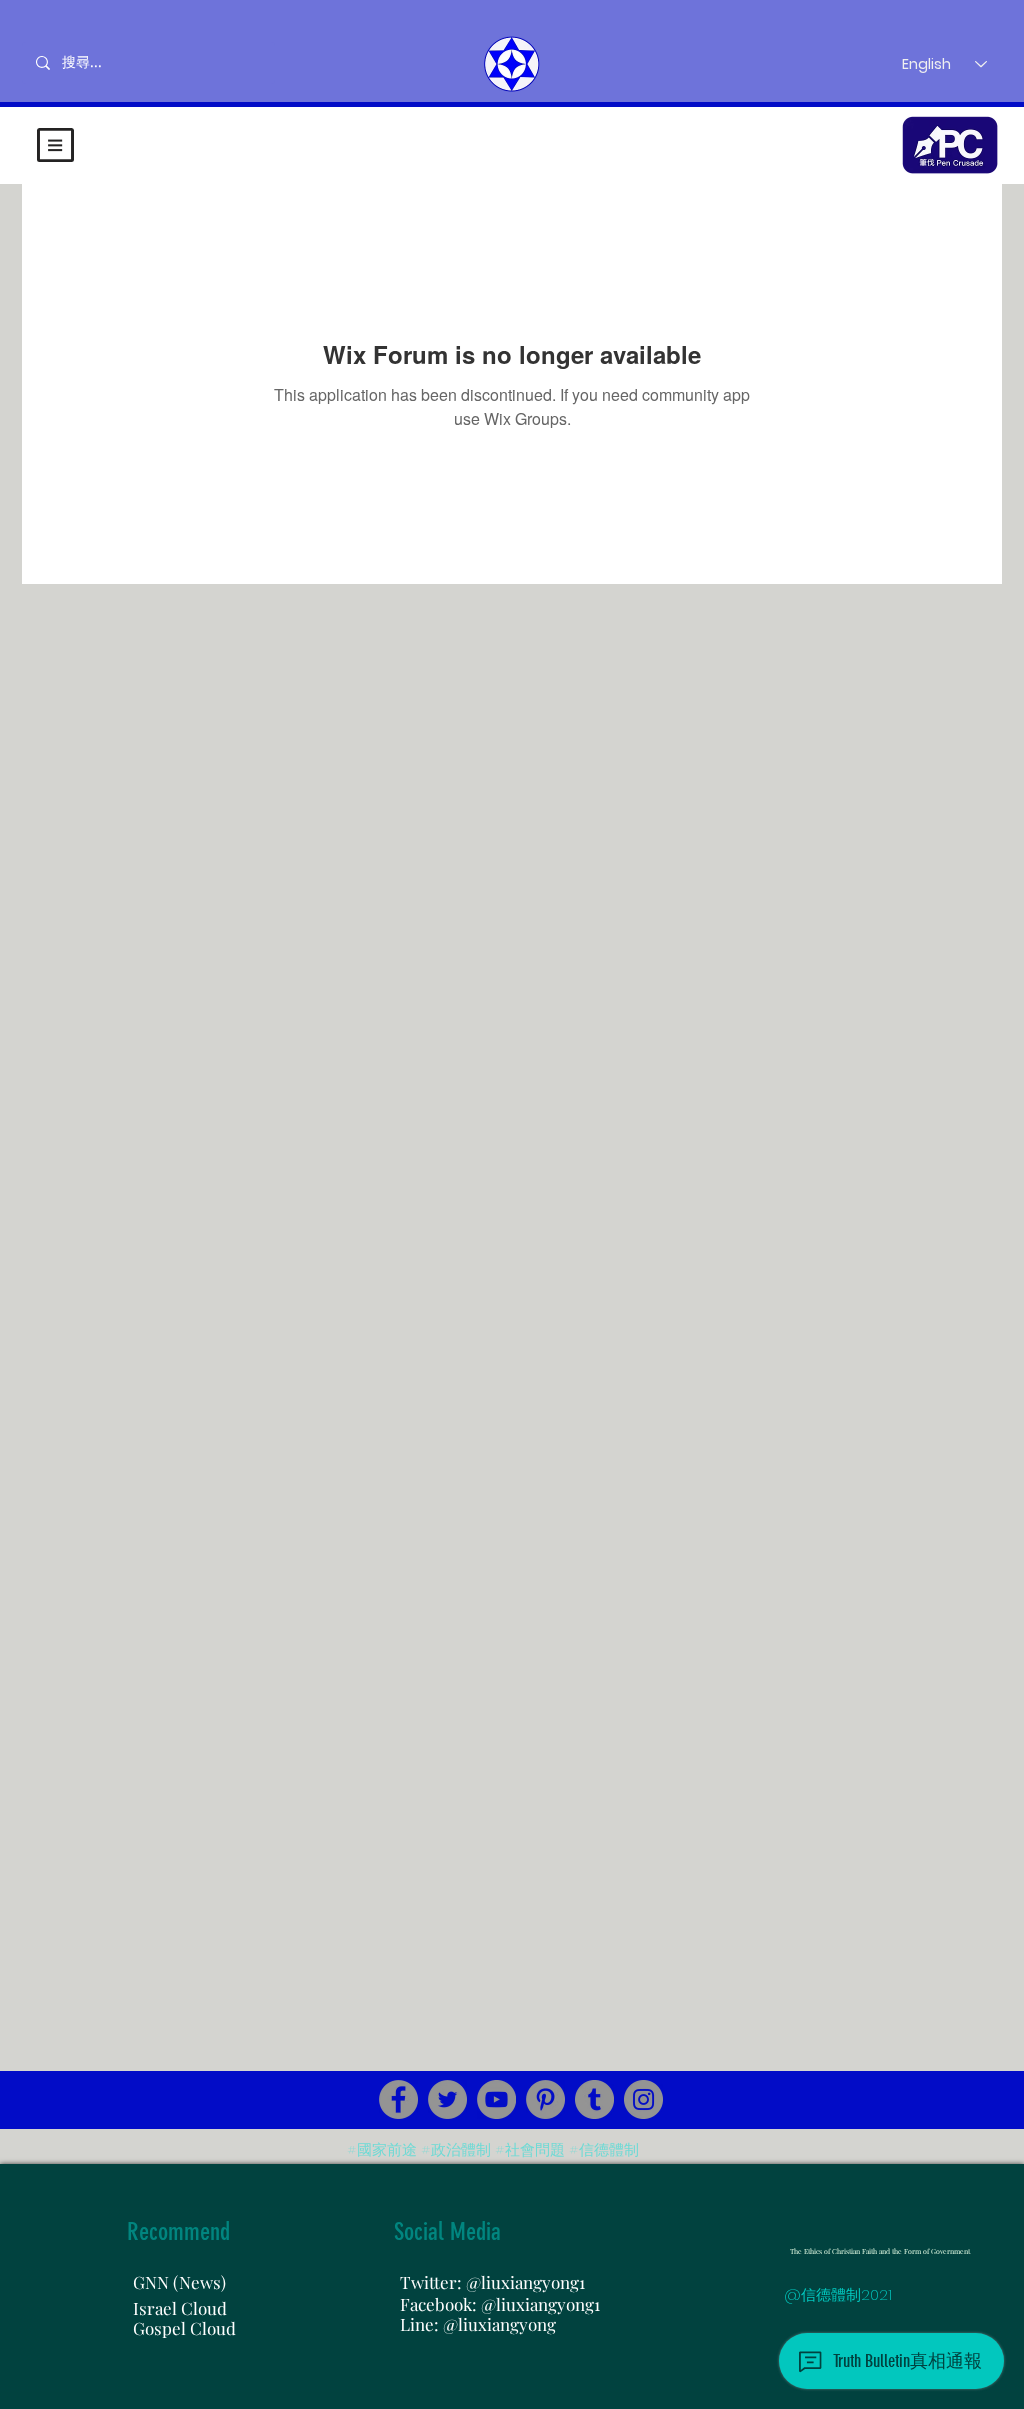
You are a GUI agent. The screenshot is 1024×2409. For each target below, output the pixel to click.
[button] (55, 145)
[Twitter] (447, 2099)
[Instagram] (643, 2099)
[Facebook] (398, 2099)
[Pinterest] (545, 2099)
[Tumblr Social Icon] (594, 2099)
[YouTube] (496, 2099)
